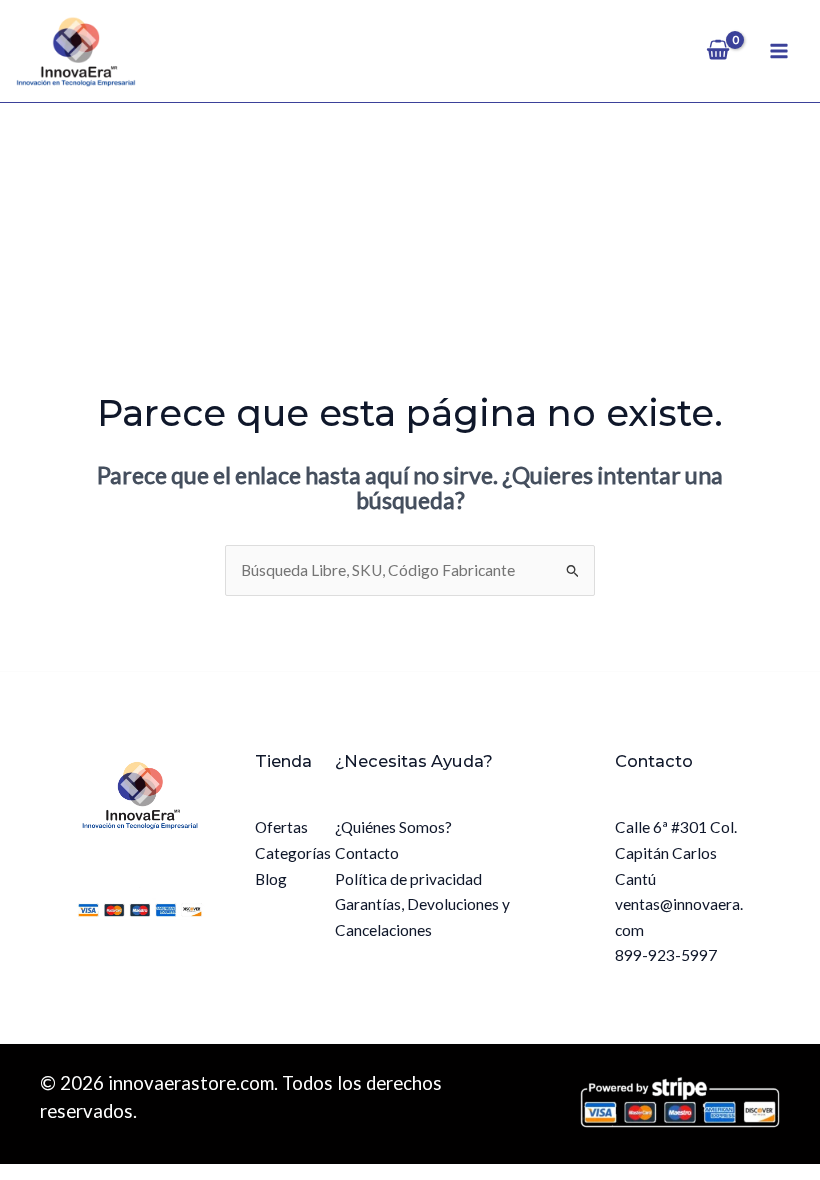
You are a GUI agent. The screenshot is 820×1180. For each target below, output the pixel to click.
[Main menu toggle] (779, 51)
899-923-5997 (666, 955)
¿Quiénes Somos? (393, 827)
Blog (271, 879)
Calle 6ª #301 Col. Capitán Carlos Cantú (676, 852)
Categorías (293, 853)
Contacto (367, 853)
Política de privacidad (408, 879)
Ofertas (281, 827)
